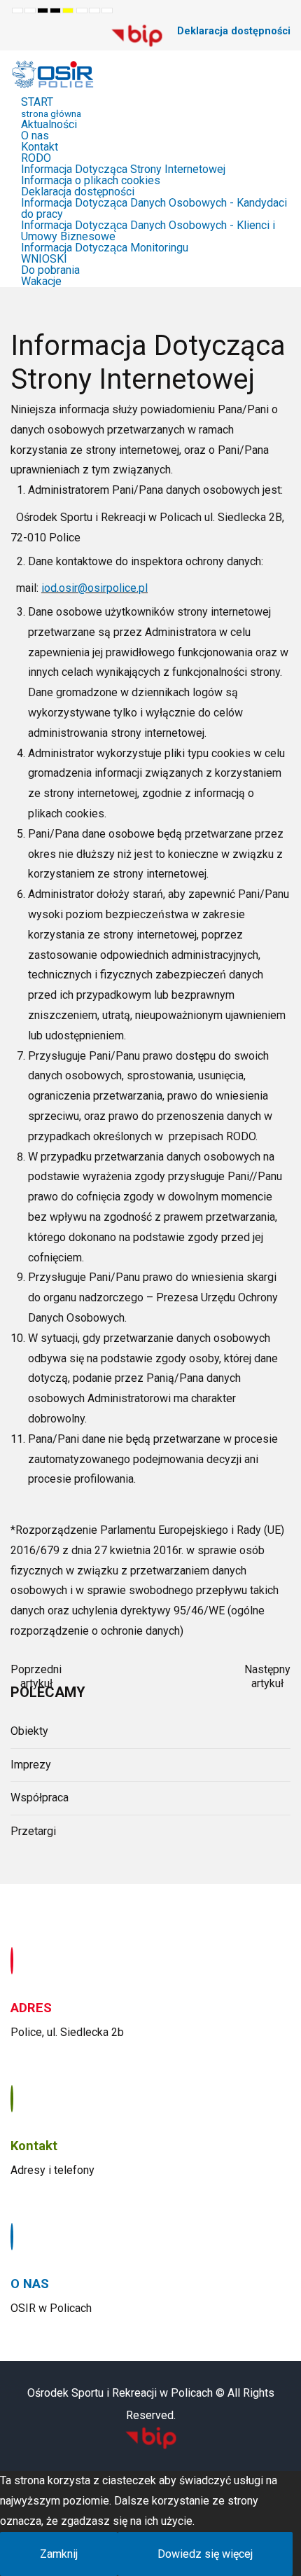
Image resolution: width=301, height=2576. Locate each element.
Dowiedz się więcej (205, 2554)
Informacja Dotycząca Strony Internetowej (123, 169)
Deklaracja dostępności (234, 31)
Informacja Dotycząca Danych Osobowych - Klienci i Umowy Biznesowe (148, 231)
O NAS (30, 2284)
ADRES (31, 2008)
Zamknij (59, 2554)
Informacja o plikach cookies (91, 180)
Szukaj (87, 32)
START (51, 107)
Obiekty (29, 1731)
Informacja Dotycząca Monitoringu (105, 248)
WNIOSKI (44, 259)
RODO (36, 158)
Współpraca (40, 1798)
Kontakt (40, 147)
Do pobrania (50, 270)
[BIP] (137, 35)
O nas (35, 136)
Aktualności (49, 124)
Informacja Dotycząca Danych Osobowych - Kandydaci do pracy (154, 208)
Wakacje (41, 281)
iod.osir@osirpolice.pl (94, 588)
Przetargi (33, 1831)
